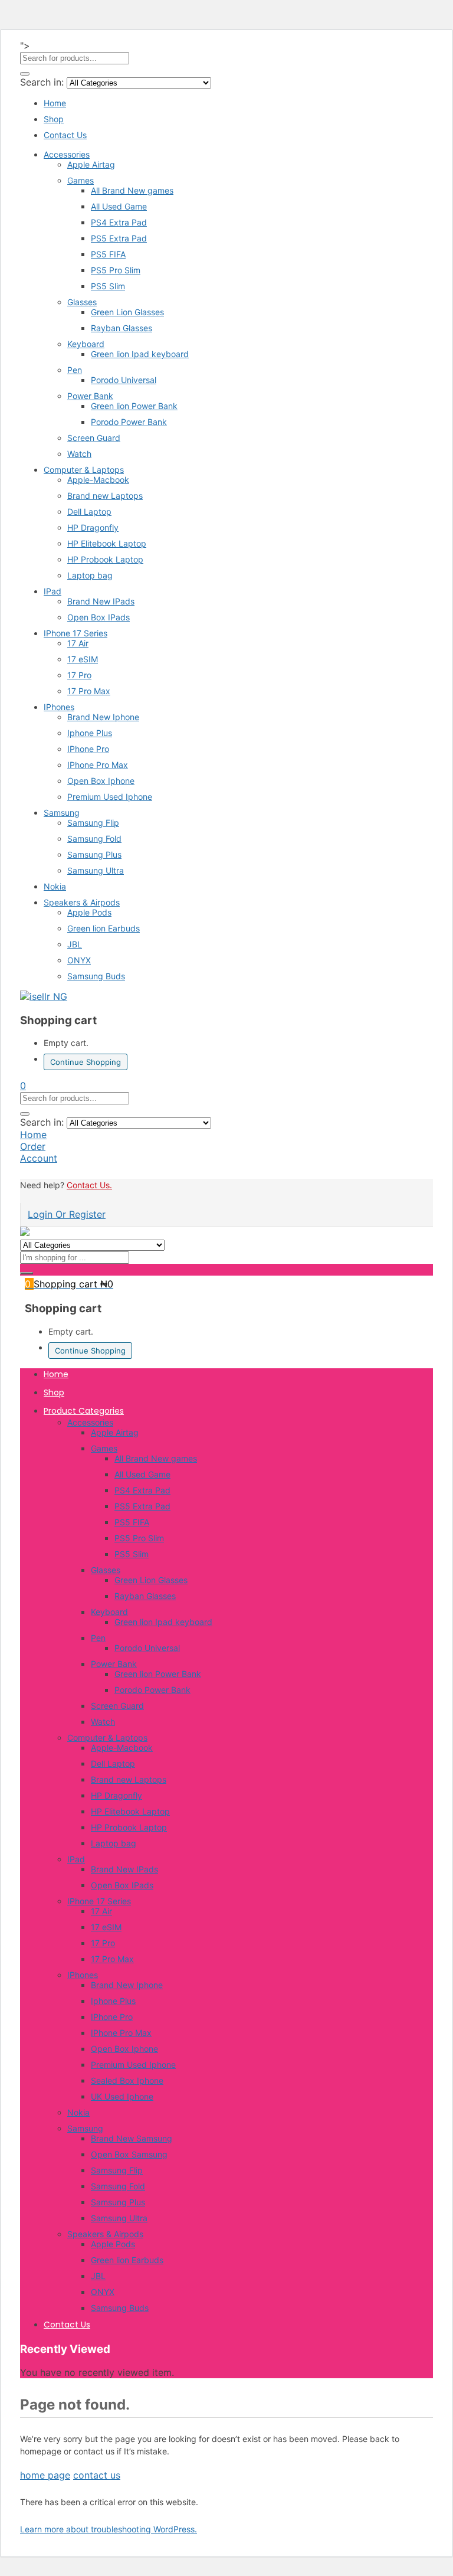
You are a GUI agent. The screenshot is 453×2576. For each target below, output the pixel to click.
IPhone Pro (88, 749)
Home (55, 103)
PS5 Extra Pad (119, 238)
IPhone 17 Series (75, 633)
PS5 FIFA (108, 254)
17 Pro (79, 675)
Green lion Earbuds (104, 928)
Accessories (67, 154)
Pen (75, 370)
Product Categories (84, 1411)
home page (45, 2475)
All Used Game (119, 206)
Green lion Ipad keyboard (140, 354)
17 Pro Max (89, 691)
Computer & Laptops (84, 470)
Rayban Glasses (122, 328)
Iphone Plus (90, 733)
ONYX (79, 960)
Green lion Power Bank (134, 406)
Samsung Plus (94, 854)
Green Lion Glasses (127, 312)
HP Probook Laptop (105, 559)
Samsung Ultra (96, 870)
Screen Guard (94, 438)
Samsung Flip (93, 823)
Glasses (82, 302)
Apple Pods (89, 912)
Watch (79, 454)
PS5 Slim (108, 286)
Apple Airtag (91, 164)
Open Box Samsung (129, 2154)
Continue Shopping (86, 1062)
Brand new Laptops (105, 496)
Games (81, 180)
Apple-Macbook (98, 480)
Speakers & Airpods (82, 902)
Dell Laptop (89, 511)
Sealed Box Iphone (127, 2080)
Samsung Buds (96, 976)
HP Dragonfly (93, 527)
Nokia (55, 886)
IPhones (59, 707)
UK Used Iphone (122, 2096)
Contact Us (65, 135)
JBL (75, 944)
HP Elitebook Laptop (107, 543)
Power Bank (90, 396)
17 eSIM (83, 659)
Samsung (62, 813)
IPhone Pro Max (98, 765)
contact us (97, 2475)
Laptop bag (90, 575)
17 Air (78, 643)
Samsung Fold (94, 838)
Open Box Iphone (101, 781)
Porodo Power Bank (129, 422)
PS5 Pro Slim (116, 270)
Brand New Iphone (103, 717)
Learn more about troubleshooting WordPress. (109, 2529)
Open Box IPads (99, 617)
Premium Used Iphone (110, 797)
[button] (23, 1086)
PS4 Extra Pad (119, 222)
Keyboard (86, 344)
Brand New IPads (101, 601)
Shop (54, 119)
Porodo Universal (124, 380)
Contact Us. (89, 1185)
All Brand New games (132, 190)
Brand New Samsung (132, 2138)
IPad (52, 591)
